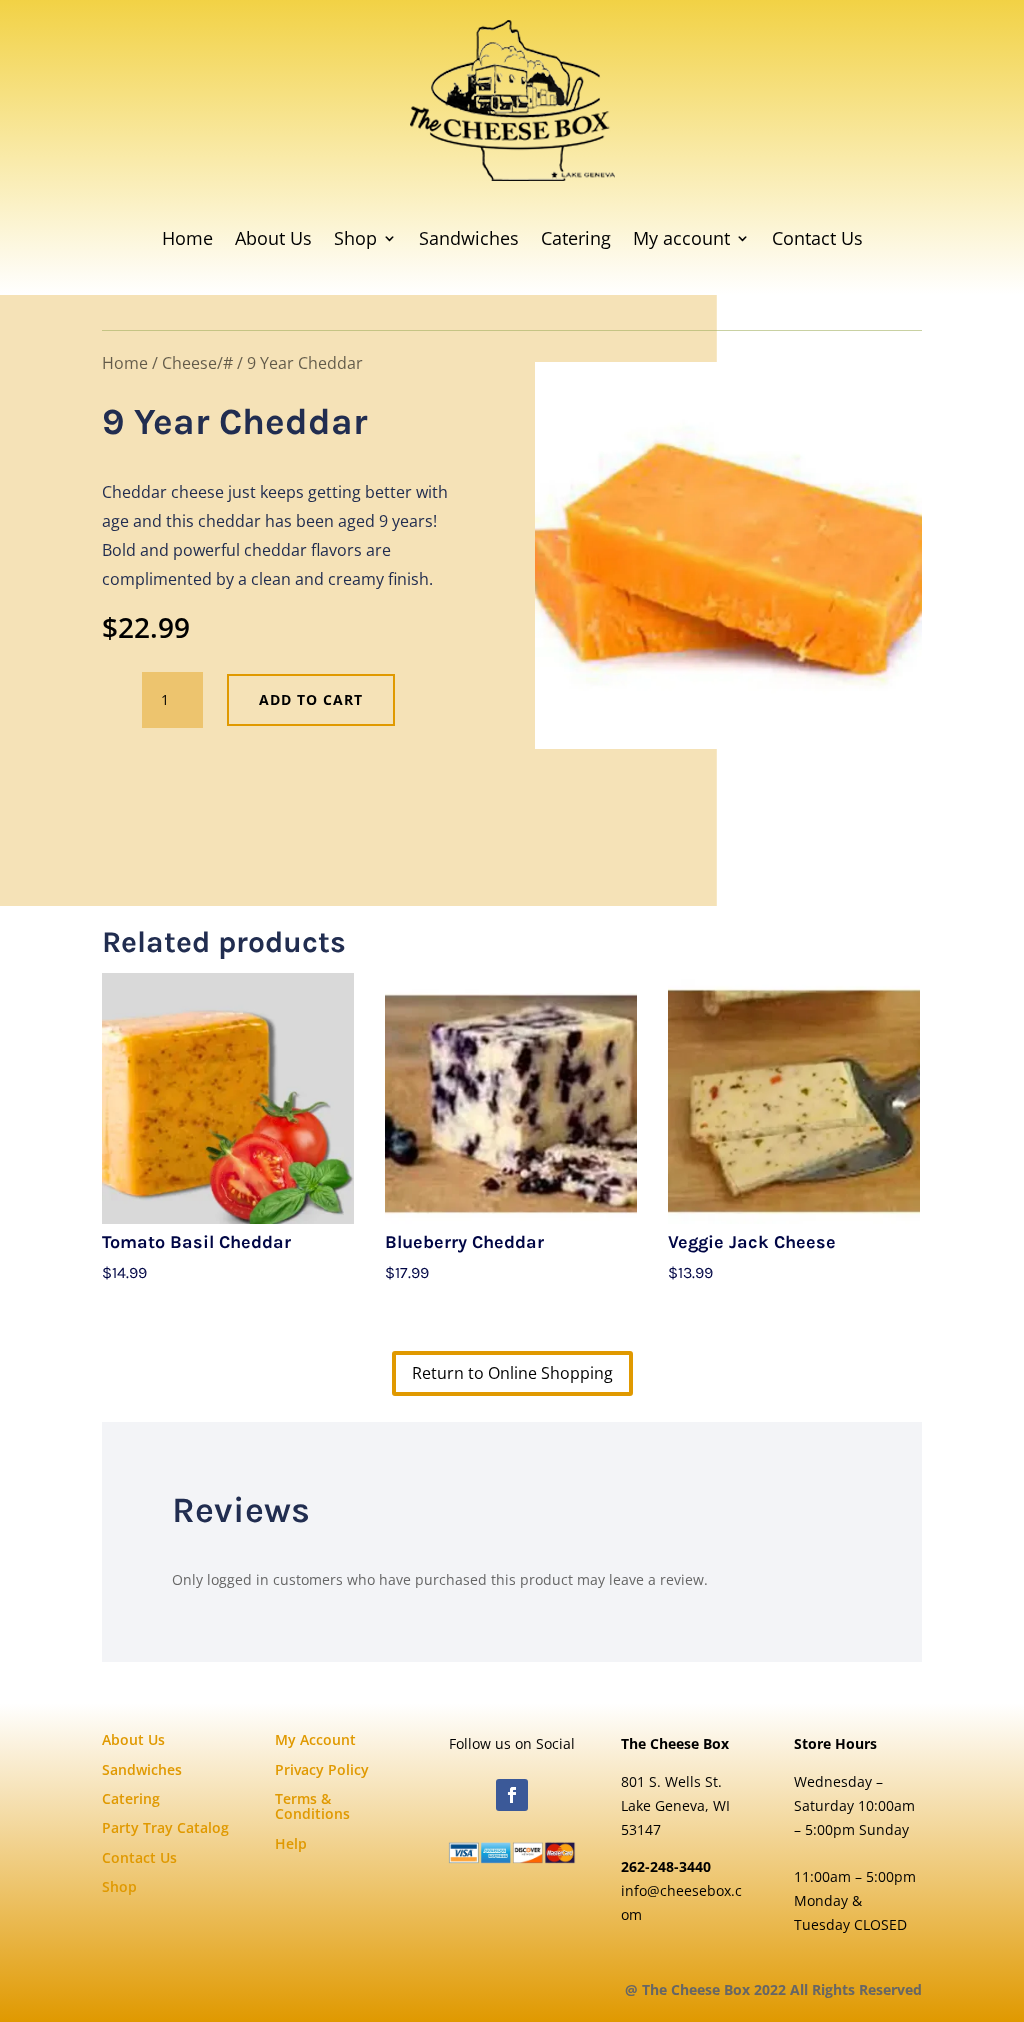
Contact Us (817, 238)
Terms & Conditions (312, 1806)
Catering (576, 238)
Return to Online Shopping (512, 1373)
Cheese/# (197, 363)
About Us (273, 238)
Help (291, 1843)
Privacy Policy (322, 1769)
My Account (315, 1739)
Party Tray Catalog (165, 1827)
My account (681, 238)
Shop (355, 238)
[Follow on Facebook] (512, 1795)
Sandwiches (469, 238)
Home (187, 238)
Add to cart (311, 699)
